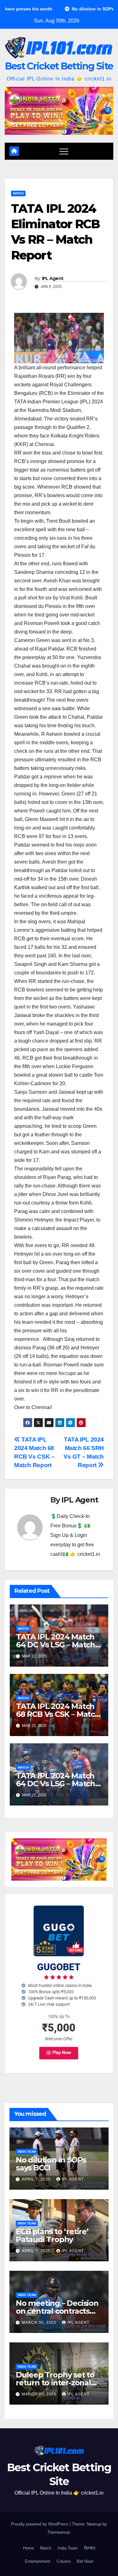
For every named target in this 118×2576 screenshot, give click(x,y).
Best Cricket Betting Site (59, 66)
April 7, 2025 (37, 2179)
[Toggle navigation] (64, 151)
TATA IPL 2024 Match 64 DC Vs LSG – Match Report (56, 1645)
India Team (27, 2152)
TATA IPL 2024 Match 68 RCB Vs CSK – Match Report (58, 1714)
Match (18, 193)
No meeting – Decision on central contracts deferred (57, 2311)
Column (64, 2561)
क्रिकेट (90, 2548)
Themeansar (58, 2532)
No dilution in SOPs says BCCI (51, 2164)
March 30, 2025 (40, 2323)
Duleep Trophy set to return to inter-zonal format (55, 2383)
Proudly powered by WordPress (40, 2524)
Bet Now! (85, 2561)
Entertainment (38, 2561)
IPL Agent (53, 278)
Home (28, 2548)
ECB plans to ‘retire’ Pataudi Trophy (52, 2235)
